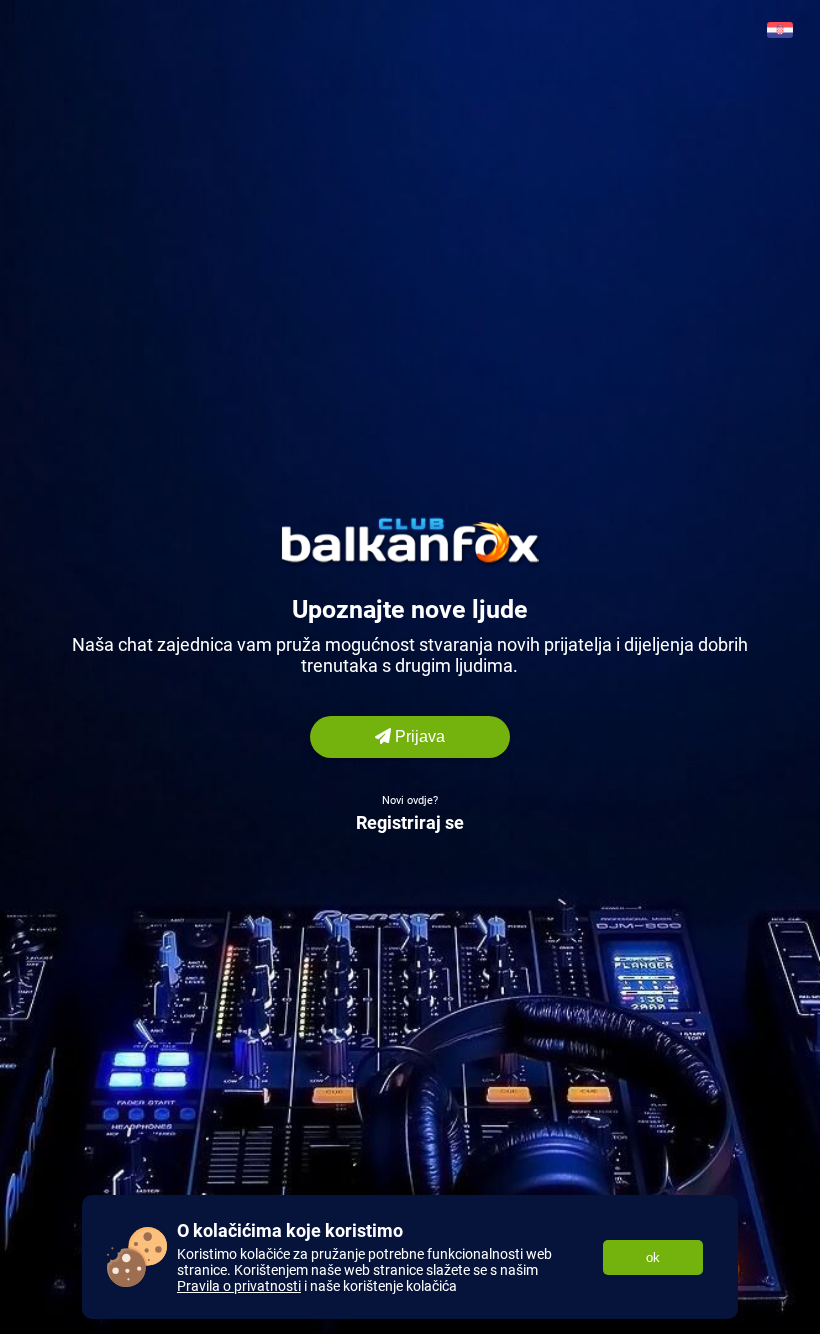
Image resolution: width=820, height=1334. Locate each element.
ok (653, 1257)
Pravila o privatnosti (239, 1286)
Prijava (418, 736)
